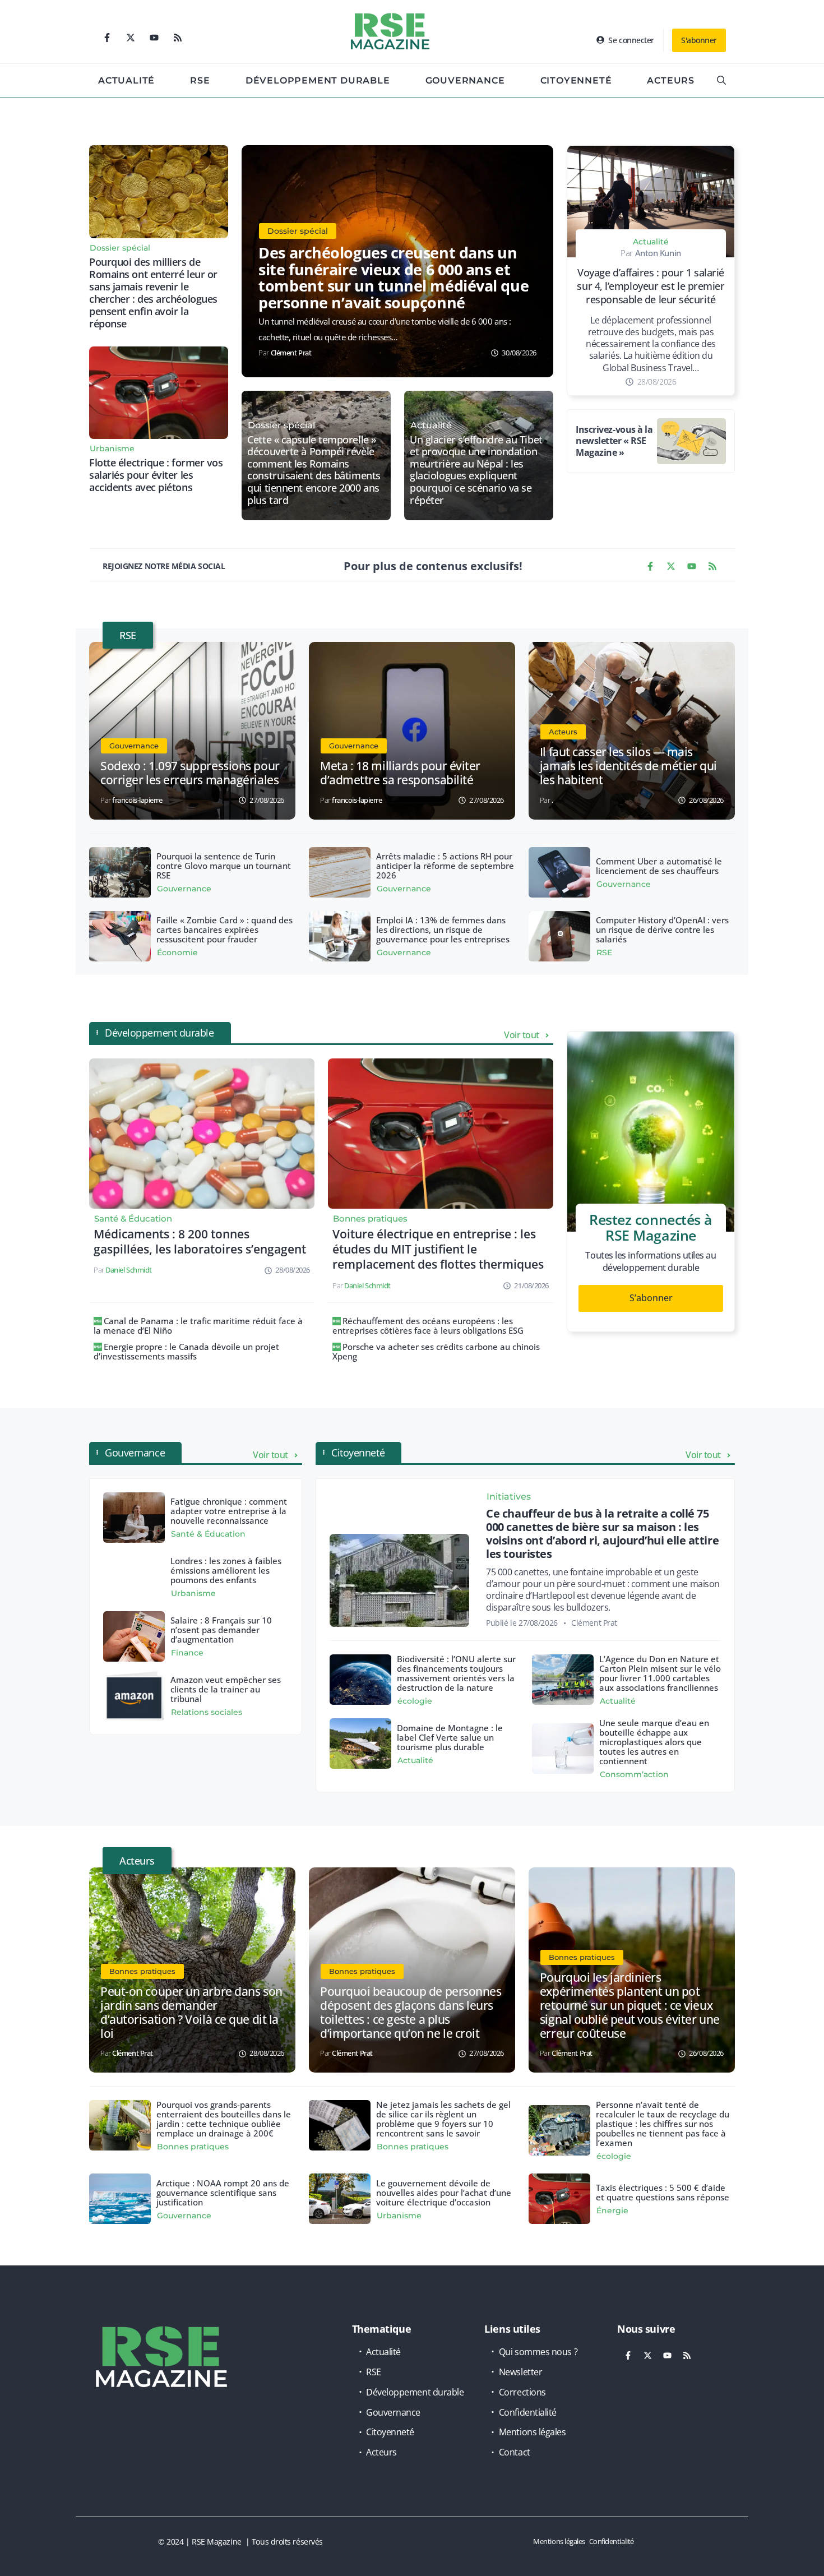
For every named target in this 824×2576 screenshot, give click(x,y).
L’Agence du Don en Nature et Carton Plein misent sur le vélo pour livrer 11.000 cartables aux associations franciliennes (660, 1673)
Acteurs (671, 80)
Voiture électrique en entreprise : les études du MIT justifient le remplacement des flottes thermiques (438, 1249)
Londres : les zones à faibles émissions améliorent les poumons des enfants (226, 1570)
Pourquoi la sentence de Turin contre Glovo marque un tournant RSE (224, 866)
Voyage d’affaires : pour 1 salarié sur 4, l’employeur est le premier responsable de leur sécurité (651, 286)
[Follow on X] (131, 38)
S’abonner (651, 1298)
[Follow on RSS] (178, 38)
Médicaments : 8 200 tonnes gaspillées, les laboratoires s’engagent (200, 1241)
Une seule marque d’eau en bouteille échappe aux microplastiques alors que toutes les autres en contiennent (654, 1742)
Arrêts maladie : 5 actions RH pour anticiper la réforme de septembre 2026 (445, 866)
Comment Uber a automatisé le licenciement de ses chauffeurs (659, 866)
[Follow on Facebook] (107, 38)
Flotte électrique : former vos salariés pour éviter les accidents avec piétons (156, 475)
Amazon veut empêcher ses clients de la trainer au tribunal (226, 1689)
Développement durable (318, 80)
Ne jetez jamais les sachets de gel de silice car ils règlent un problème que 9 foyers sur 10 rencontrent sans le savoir (443, 2119)
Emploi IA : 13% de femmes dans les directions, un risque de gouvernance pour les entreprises (443, 929)
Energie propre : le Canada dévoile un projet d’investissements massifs (186, 1351)
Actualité (126, 80)
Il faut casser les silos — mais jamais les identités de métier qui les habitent (628, 766)
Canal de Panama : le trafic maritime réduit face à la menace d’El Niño (198, 1326)
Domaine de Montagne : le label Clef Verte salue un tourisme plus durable (450, 1737)
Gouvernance (465, 80)
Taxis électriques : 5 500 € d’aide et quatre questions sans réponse (663, 2192)
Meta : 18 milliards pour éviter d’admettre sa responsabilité (400, 773)
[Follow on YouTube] (154, 38)
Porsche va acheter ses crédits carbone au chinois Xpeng (436, 1351)
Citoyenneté (576, 80)
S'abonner (699, 40)
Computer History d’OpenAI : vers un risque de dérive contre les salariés (662, 929)
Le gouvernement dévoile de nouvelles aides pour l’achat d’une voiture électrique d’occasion (444, 2193)
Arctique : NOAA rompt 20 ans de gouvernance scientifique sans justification (223, 2193)
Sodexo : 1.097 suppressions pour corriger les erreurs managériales (190, 773)
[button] (721, 81)
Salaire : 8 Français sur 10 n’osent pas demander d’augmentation (221, 1630)
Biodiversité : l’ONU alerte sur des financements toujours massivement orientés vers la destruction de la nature (456, 1673)
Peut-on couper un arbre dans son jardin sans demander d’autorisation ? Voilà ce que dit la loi (191, 2012)
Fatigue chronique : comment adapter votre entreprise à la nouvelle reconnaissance (229, 1511)
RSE (200, 80)
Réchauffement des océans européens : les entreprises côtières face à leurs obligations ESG (428, 1326)
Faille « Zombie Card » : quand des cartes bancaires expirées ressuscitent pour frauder (224, 929)
